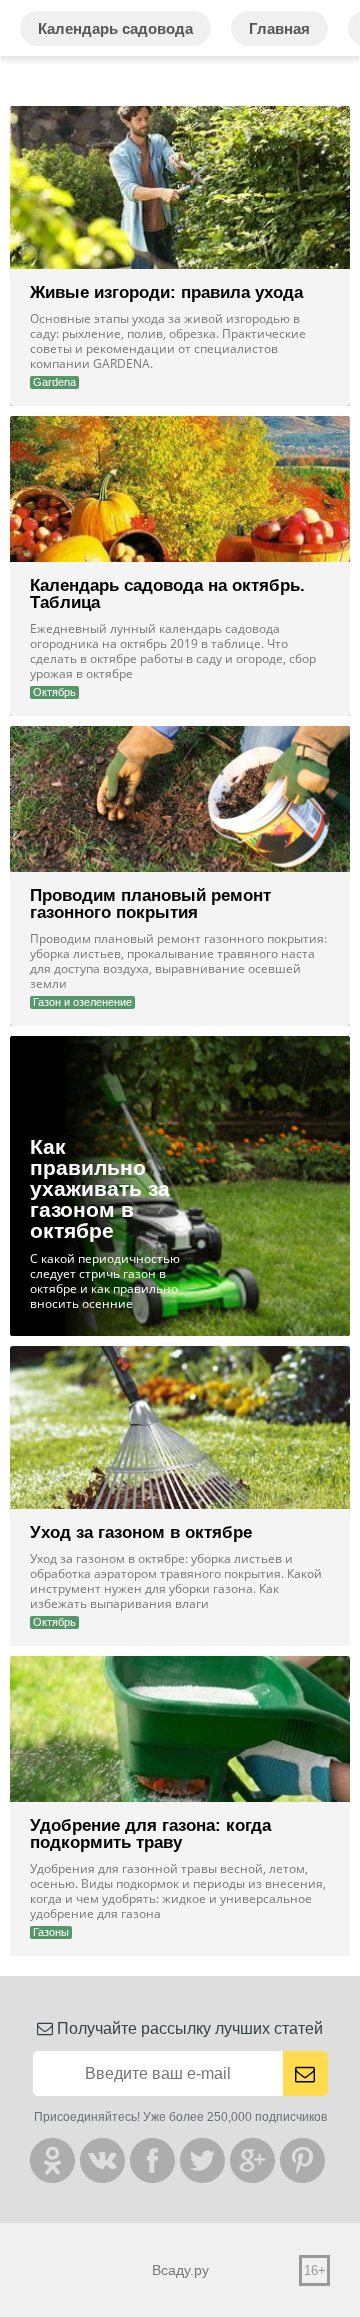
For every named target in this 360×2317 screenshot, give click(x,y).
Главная (279, 28)
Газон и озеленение (82, 1002)
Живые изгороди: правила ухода (166, 292)
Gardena (54, 382)
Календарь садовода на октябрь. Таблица (167, 594)
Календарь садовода (115, 28)
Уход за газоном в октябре (141, 1532)
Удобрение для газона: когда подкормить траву (150, 1834)
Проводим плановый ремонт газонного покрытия (150, 904)
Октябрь (54, 692)
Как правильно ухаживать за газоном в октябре (100, 1188)
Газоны (51, 1932)
